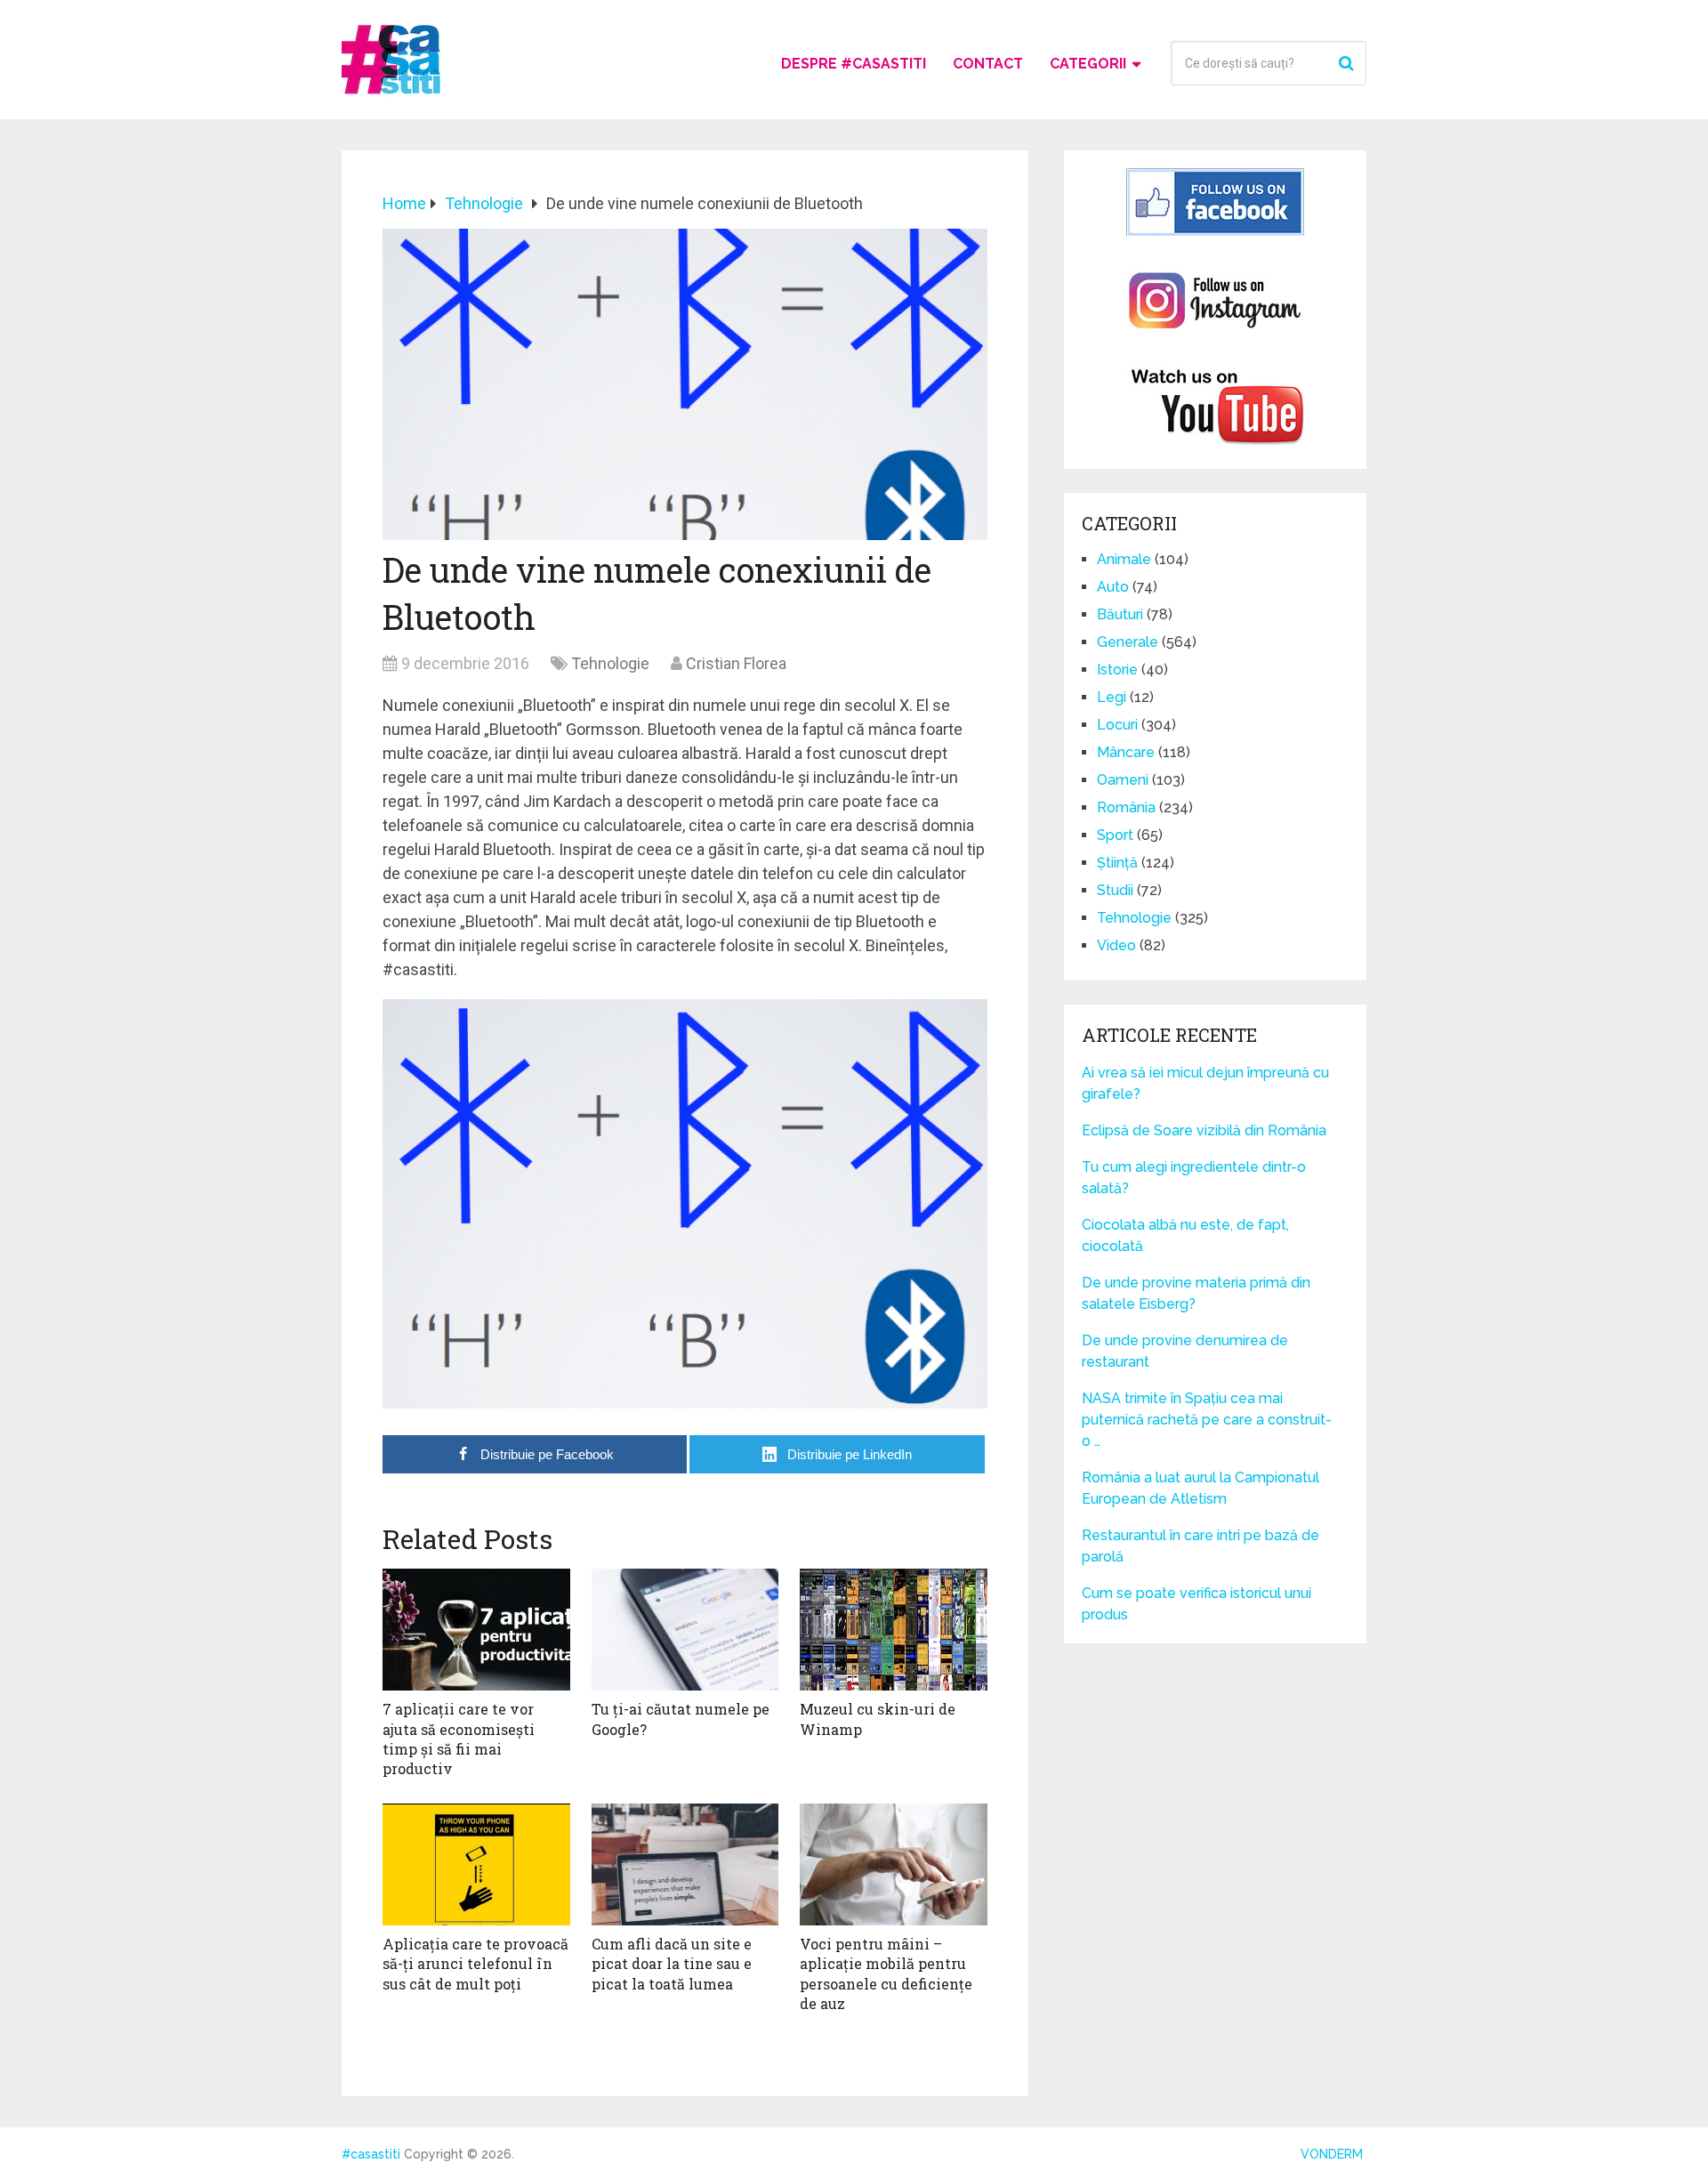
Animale (1124, 559)
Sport (1115, 835)
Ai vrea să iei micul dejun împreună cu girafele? (1205, 1083)
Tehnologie (610, 663)
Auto (1113, 587)
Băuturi (1120, 614)
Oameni (1123, 780)
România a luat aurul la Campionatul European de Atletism (1200, 1488)
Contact (988, 64)
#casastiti (371, 2154)
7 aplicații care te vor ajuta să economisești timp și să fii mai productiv (459, 1739)
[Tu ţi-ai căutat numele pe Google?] (685, 1630)
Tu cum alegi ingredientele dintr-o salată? (1194, 1178)
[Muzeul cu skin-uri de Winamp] (894, 1630)
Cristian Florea (736, 663)
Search (1349, 63)
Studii (1115, 890)
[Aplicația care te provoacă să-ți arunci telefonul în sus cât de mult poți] (476, 1864)
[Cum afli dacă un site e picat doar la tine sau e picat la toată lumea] (685, 1864)
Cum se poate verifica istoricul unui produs (1196, 1604)
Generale (1128, 642)
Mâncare (1126, 752)
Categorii (1088, 64)
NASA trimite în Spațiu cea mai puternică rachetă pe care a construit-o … (1207, 1420)
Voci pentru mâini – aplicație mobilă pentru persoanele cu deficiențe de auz (886, 1973)
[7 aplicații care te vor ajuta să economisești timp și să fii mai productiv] (476, 1630)
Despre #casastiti (854, 64)
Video (1116, 945)
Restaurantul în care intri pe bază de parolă (1200, 1546)
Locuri (1117, 725)
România (1126, 807)
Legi (1112, 697)
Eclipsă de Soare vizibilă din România (1204, 1130)
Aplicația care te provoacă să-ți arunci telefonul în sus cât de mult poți (475, 1964)
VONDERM (1332, 2154)
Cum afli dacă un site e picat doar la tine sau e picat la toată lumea (672, 1964)
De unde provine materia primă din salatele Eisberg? (1196, 1293)
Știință (1117, 863)
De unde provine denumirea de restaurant (1185, 1351)
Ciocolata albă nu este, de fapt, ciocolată (1185, 1235)
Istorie (1117, 670)
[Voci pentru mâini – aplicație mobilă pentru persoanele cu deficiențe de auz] (894, 1864)
